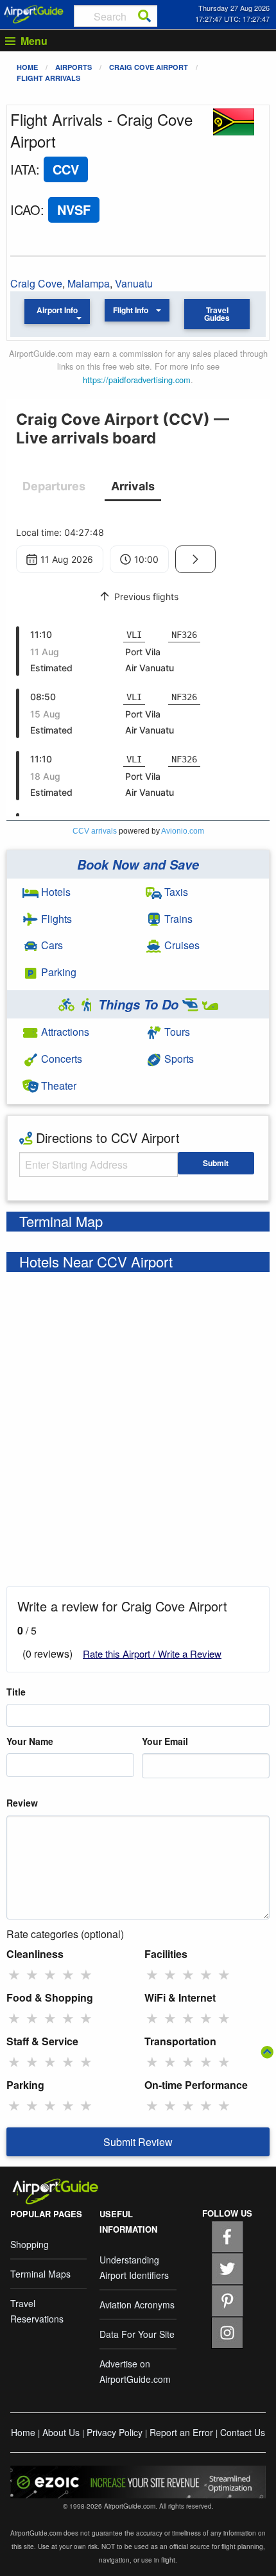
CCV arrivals (95, 831)
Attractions (64, 1032)
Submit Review (138, 2142)
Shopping (30, 2244)
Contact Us (243, 2432)
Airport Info (57, 310)
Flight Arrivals (48, 78)
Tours (176, 1032)
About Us (61, 2432)
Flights (55, 919)
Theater (57, 1086)
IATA (23, 169)
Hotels (55, 892)
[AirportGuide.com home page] (34, 13)
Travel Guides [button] (217, 314)
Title (16, 1692)
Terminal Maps (40, 2274)
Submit (216, 1163)
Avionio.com (183, 831)
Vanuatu (134, 283)
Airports (73, 67)
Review (22, 1803)
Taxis (175, 892)
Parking (57, 972)
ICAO (25, 210)
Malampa (89, 283)
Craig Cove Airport (149, 67)
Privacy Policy (115, 2432)
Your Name (30, 1741)
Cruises (181, 945)
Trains (177, 919)
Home (27, 67)
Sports (178, 1059)
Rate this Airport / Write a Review (152, 1653)
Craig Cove (36, 283)
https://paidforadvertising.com (137, 380)
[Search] (144, 16)
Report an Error (181, 2432)
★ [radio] (14, 1974)
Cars (51, 945)
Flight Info (131, 310)
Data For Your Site (137, 2334)
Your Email (165, 1741)
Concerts (60, 1059)
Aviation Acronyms (137, 2305)
